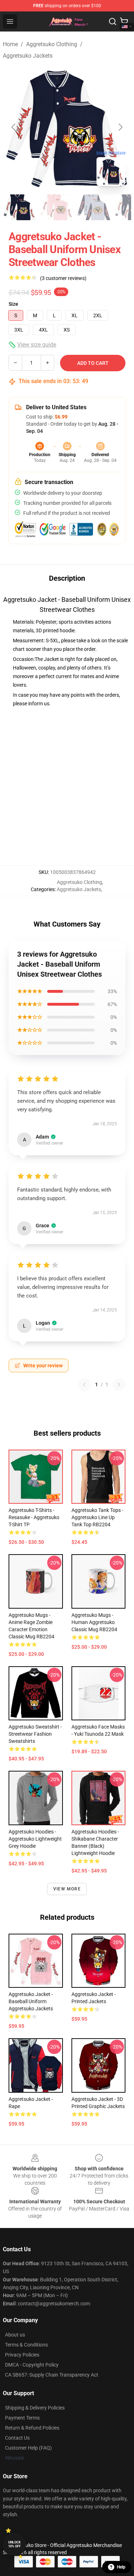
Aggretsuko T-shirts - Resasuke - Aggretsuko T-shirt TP (34, 1517)
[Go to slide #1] (20, 207)
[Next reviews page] (119, 1384)
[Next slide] (120, 127)
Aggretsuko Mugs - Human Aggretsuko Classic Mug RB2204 (94, 1622)
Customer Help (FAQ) (28, 2448)
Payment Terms (22, 2418)
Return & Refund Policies (32, 2428)
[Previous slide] (14, 127)
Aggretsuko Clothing (52, 44)
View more (67, 1889)
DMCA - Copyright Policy (32, 2365)
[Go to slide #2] (57, 207)
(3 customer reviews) (63, 278)
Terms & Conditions (26, 2345)
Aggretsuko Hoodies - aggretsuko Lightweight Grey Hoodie (35, 1839)
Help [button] (121, 2567)
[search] (113, 21)
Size (13, 304)
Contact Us (17, 2438)
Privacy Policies (22, 2355)
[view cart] (124, 21)
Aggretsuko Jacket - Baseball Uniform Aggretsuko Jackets (31, 2001)
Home (10, 44)
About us (15, 2335)
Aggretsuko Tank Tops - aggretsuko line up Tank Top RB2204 (97, 1517)
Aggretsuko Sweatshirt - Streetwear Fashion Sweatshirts (35, 1734)
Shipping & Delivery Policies (35, 2408)
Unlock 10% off (14, 2544)
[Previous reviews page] (84, 1384)
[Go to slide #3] (94, 207)
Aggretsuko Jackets (28, 56)
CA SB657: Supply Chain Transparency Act (52, 2375)
